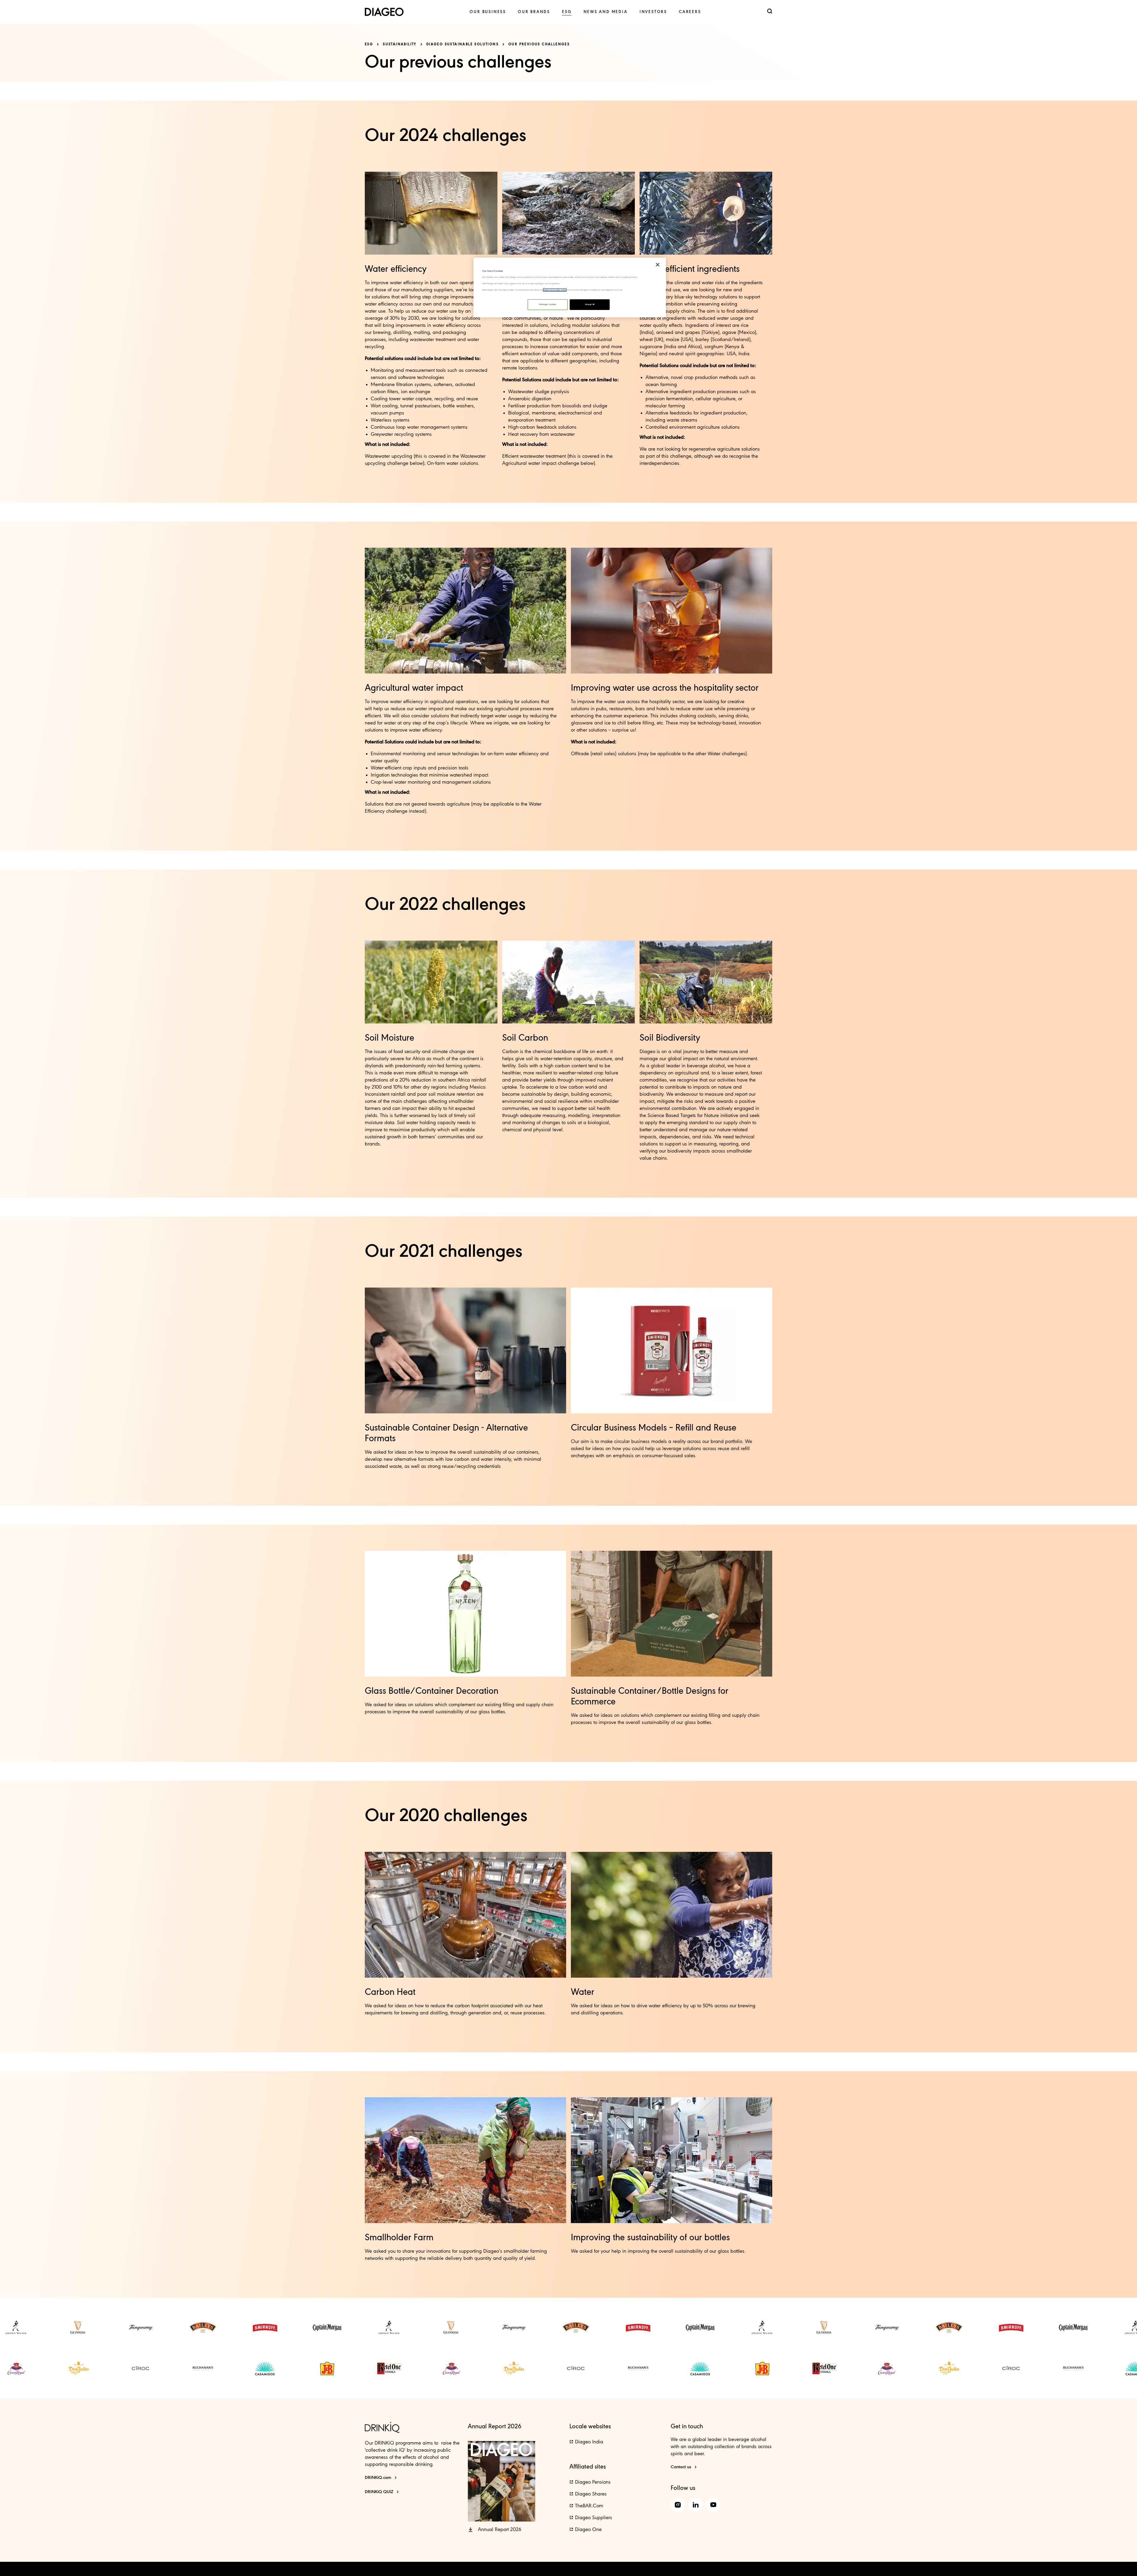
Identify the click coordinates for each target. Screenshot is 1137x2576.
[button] (495, 2530)
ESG (369, 44)
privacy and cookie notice (555, 290)
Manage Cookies (548, 304)
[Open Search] (770, 12)
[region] (570, 287)
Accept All (590, 304)
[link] (488, 12)
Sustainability (400, 44)
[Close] (658, 265)
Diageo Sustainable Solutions (462, 44)
